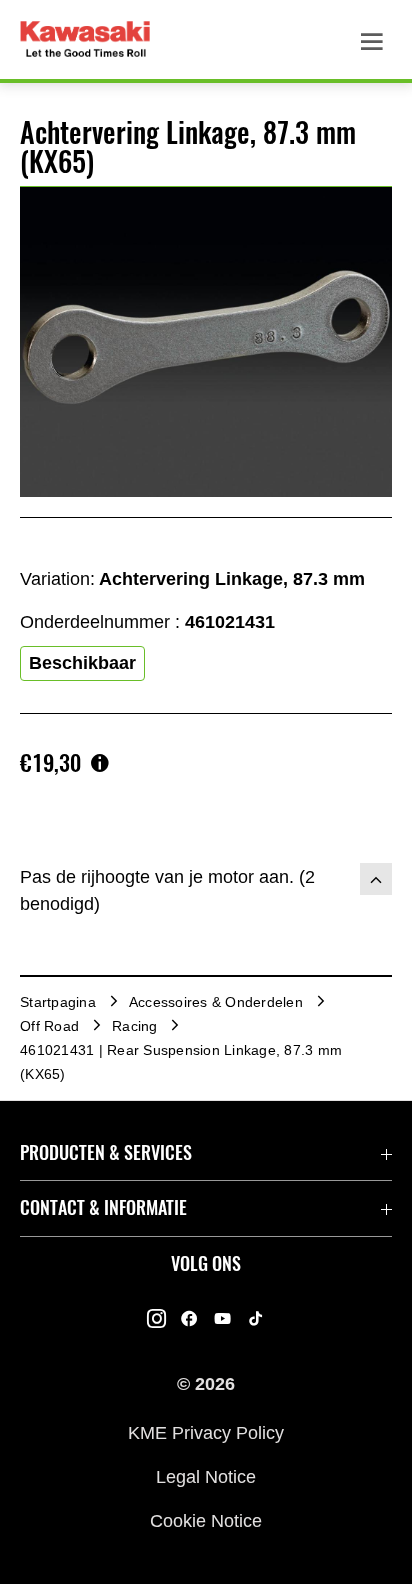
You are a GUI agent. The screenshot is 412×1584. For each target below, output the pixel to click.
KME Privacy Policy (206, 1432)
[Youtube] (222, 1318)
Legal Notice (206, 1477)
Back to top (376, 879)
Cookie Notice (206, 1521)
